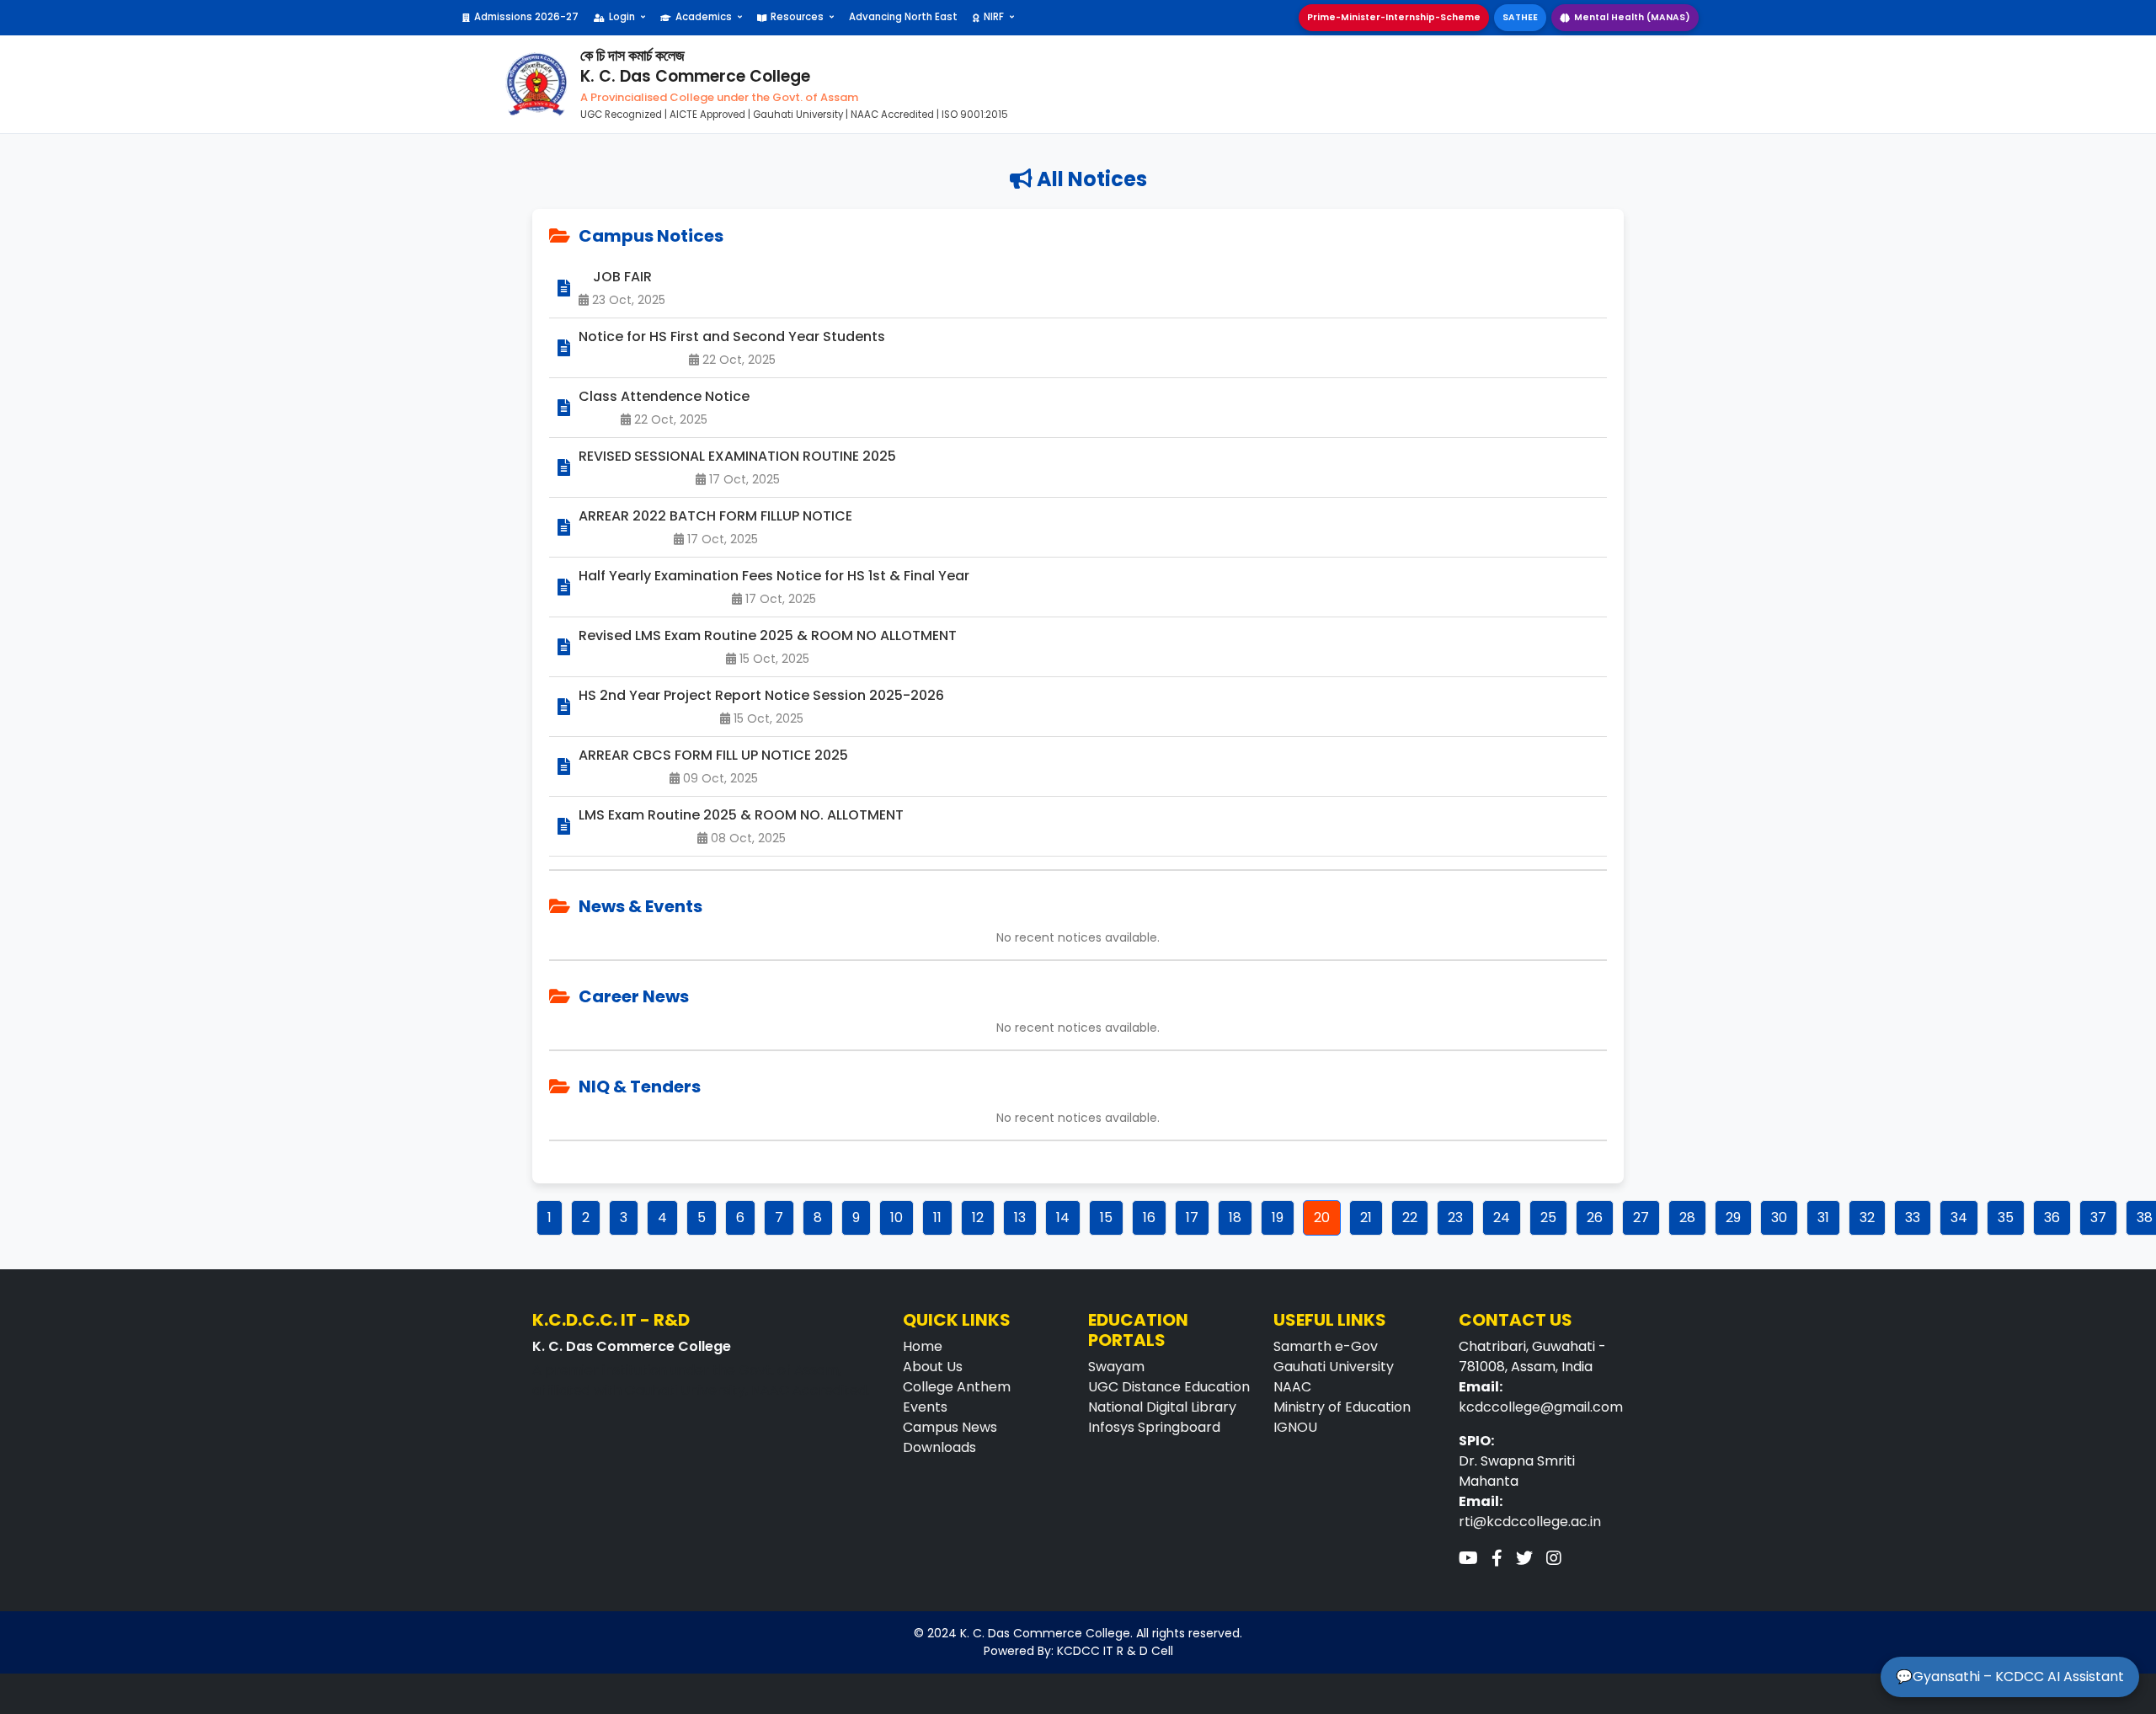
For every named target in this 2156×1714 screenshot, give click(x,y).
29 (1733, 1217)
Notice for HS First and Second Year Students (732, 336)
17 (1192, 1217)
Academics (704, 17)
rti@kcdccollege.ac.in (1530, 1522)
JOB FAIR (622, 277)
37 (2098, 1217)
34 (1959, 1217)
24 (1502, 1217)
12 (978, 1217)
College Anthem (957, 1387)
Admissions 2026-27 (526, 17)
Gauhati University (1334, 1367)
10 (897, 1217)
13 (1020, 1217)
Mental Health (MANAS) (1632, 17)
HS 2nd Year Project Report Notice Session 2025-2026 (761, 695)
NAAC (1292, 1387)
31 (1823, 1217)
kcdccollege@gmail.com (1541, 1407)
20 (1322, 1217)
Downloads (939, 1447)
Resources (797, 17)
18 (1235, 1217)
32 (1867, 1217)
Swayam (1116, 1367)
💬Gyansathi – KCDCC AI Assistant (2010, 1677)
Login (622, 17)
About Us (933, 1367)
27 (1641, 1217)
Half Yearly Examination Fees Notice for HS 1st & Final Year (774, 576)
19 (1278, 1217)
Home (923, 1346)
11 (937, 1217)
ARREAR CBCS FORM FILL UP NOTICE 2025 (713, 755)
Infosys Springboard (1154, 1427)
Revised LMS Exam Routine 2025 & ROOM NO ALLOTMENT (768, 635)
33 (1913, 1217)
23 (1455, 1217)
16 (1149, 1217)
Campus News (950, 1427)
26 (1595, 1217)
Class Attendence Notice (664, 396)
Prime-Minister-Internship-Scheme (1394, 17)
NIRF (994, 17)
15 (1106, 1217)
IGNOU (1295, 1427)
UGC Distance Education (1169, 1387)
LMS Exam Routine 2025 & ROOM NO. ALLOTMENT (741, 815)
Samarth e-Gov (1326, 1346)
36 (2052, 1217)
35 (2006, 1217)
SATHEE (1520, 17)
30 (1779, 1217)
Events (925, 1407)
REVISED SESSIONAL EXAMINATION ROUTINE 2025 (737, 456)
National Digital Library (1162, 1407)
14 (1063, 1217)
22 (1410, 1217)
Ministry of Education (1342, 1407)
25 (1548, 1217)
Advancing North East (903, 17)
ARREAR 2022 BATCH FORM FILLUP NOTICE (715, 516)
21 (1366, 1217)
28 (1687, 1217)
